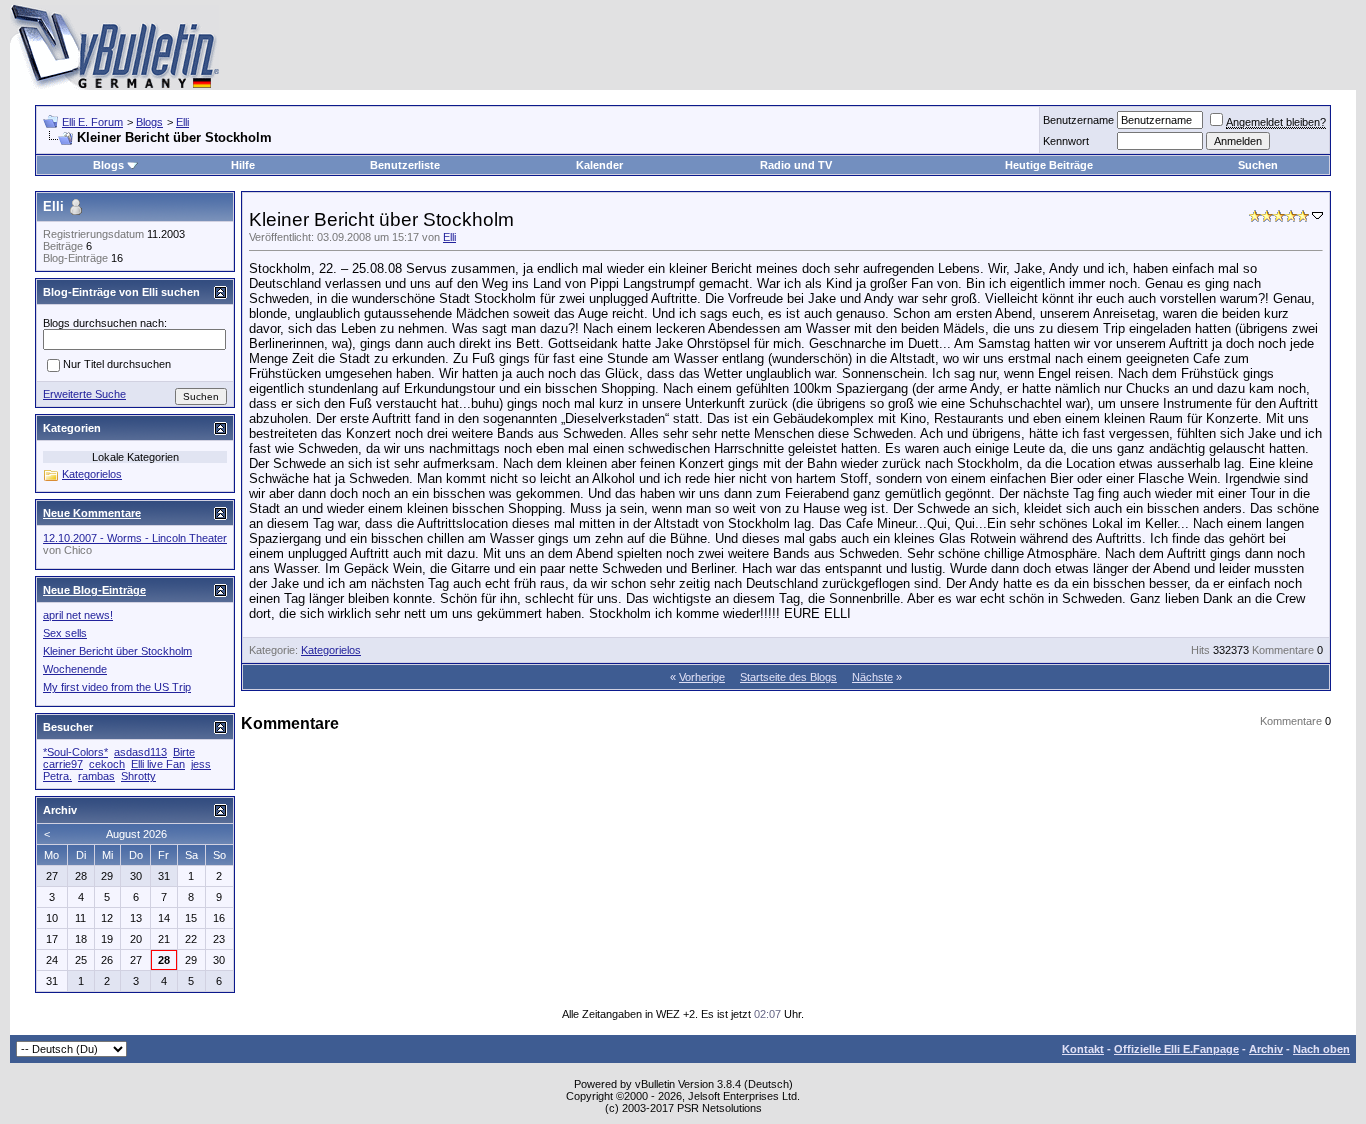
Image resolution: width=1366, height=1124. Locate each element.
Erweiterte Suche (84, 394)
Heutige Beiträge (1049, 165)
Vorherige (702, 677)
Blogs (149, 122)
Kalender (599, 165)
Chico (78, 550)
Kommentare (1283, 650)
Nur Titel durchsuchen (117, 365)
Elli (182, 122)
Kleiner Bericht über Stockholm (117, 651)
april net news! (78, 615)
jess (201, 764)
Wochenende (75, 669)
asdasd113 (140, 752)
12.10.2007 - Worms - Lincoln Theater (135, 538)
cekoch (107, 764)
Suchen (1258, 165)
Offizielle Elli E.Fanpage (1176, 1049)
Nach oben (1321, 1049)
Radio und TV (796, 165)
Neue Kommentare (92, 513)
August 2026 (136, 834)
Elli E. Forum (92, 122)
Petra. (57, 776)
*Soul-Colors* (75, 752)
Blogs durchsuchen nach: (105, 323)
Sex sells (65, 633)
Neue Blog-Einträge (94, 590)
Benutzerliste (405, 165)
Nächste (872, 677)
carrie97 (63, 764)
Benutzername (1078, 120)
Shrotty (138, 776)
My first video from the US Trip (117, 687)
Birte (184, 752)
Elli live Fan (158, 764)
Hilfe (243, 165)
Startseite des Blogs (788, 677)
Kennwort (1066, 141)
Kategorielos (331, 650)
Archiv (1266, 1049)
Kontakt (1083, 1049)
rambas (96, 776)
